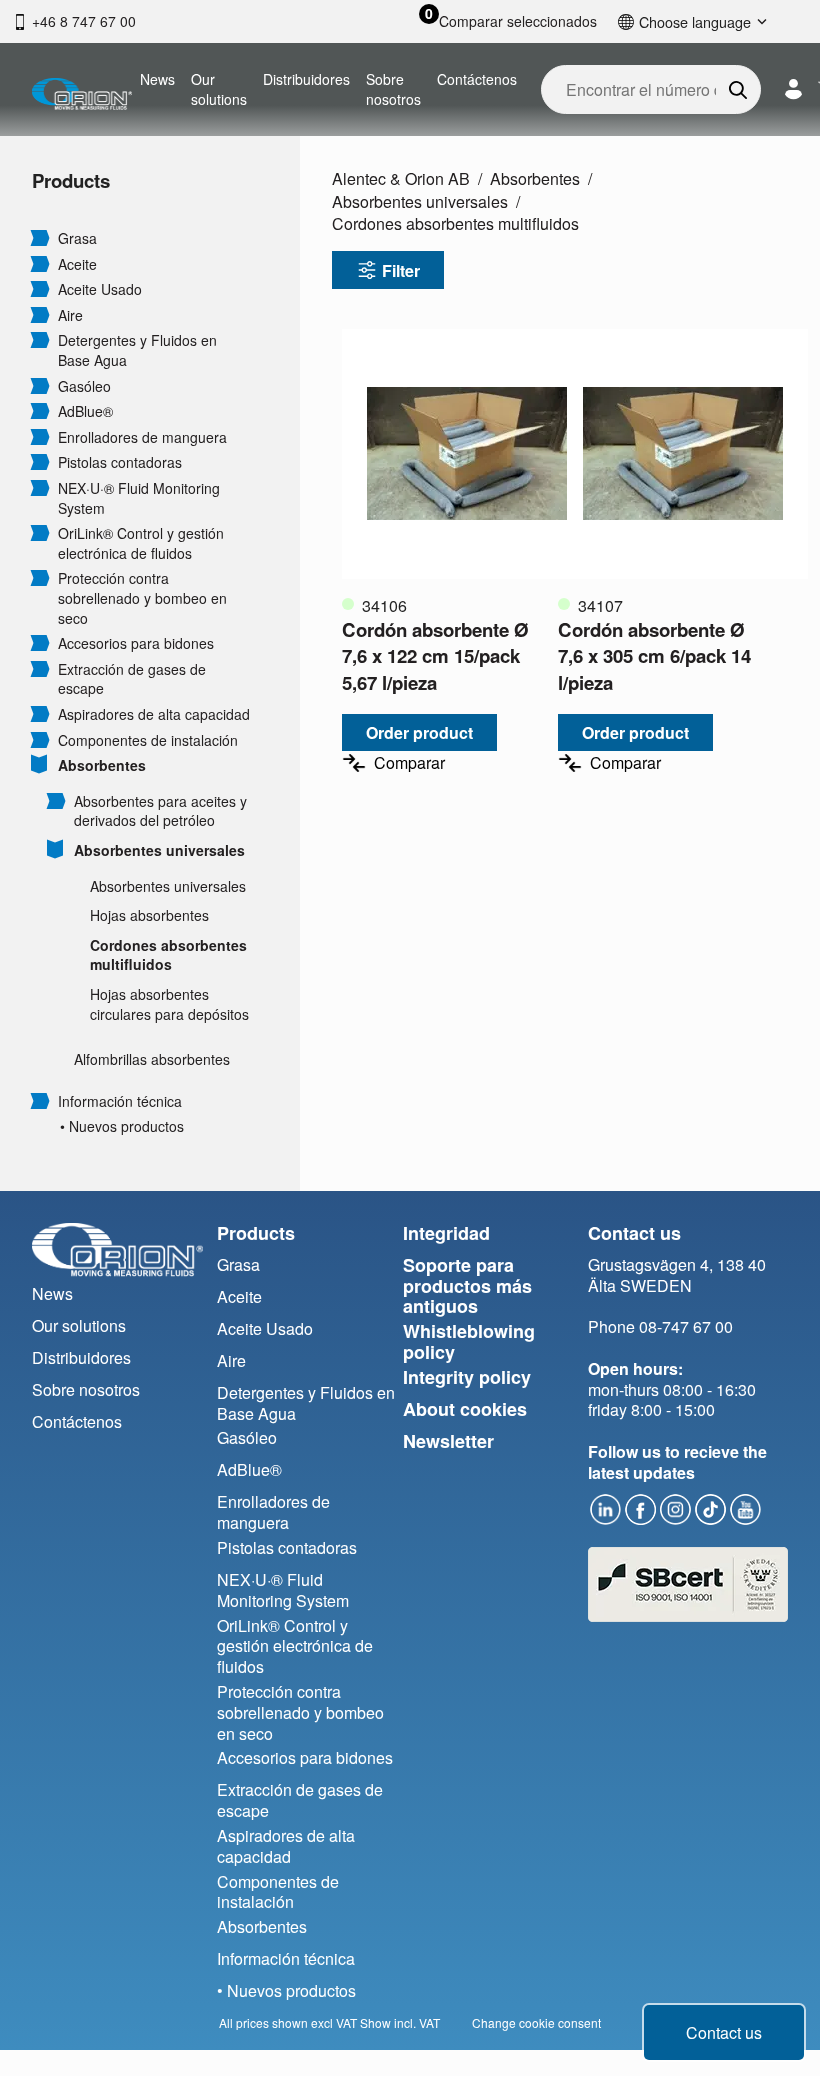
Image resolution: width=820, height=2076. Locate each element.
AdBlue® (85, 411)
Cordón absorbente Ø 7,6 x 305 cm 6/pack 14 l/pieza (654, 655)
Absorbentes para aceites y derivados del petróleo (160, 811)
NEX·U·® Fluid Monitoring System (139, 498)
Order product (419, 732)
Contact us (724, 2032)
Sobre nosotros (393, 89)
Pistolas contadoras (120, 462)
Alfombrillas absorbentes (152, 1059)
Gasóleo (84, 386)
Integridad (446, 1233)
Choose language (695, 21)
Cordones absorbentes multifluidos (168, 955)
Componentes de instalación (148, 740)
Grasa (77, 238)
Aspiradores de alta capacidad (154, 714)
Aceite (77, 264)
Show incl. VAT (400, 2022)
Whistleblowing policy (469, 1341)
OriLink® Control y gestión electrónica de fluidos (141, 543)
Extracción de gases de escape (132, 679)
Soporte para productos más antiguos (467, 1286)
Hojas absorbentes (149, 915)
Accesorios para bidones (136, 643)
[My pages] (793, 89)
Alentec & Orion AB (401, 178)
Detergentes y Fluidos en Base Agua (137, 350)
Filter (401, 270)
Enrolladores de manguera (142, 437)
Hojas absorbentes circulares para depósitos (169, 1004)
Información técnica (120, 1101)
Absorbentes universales (159, 850)
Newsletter (448, 1441)
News (157, 79)
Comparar (409, 762)
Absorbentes (102, 765)
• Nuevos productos (122, 1126)
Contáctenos (477, 79)
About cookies (465, 1409)
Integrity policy (467, 1377)
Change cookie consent (536, 2022)
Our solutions (219, 89)
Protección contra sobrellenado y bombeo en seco (142, 598)
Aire (70, 315)
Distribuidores (306, 79)
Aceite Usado (100, 289)
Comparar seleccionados (518, 21)
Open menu (40, 237)
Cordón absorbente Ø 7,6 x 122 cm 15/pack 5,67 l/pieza (435, 655)
